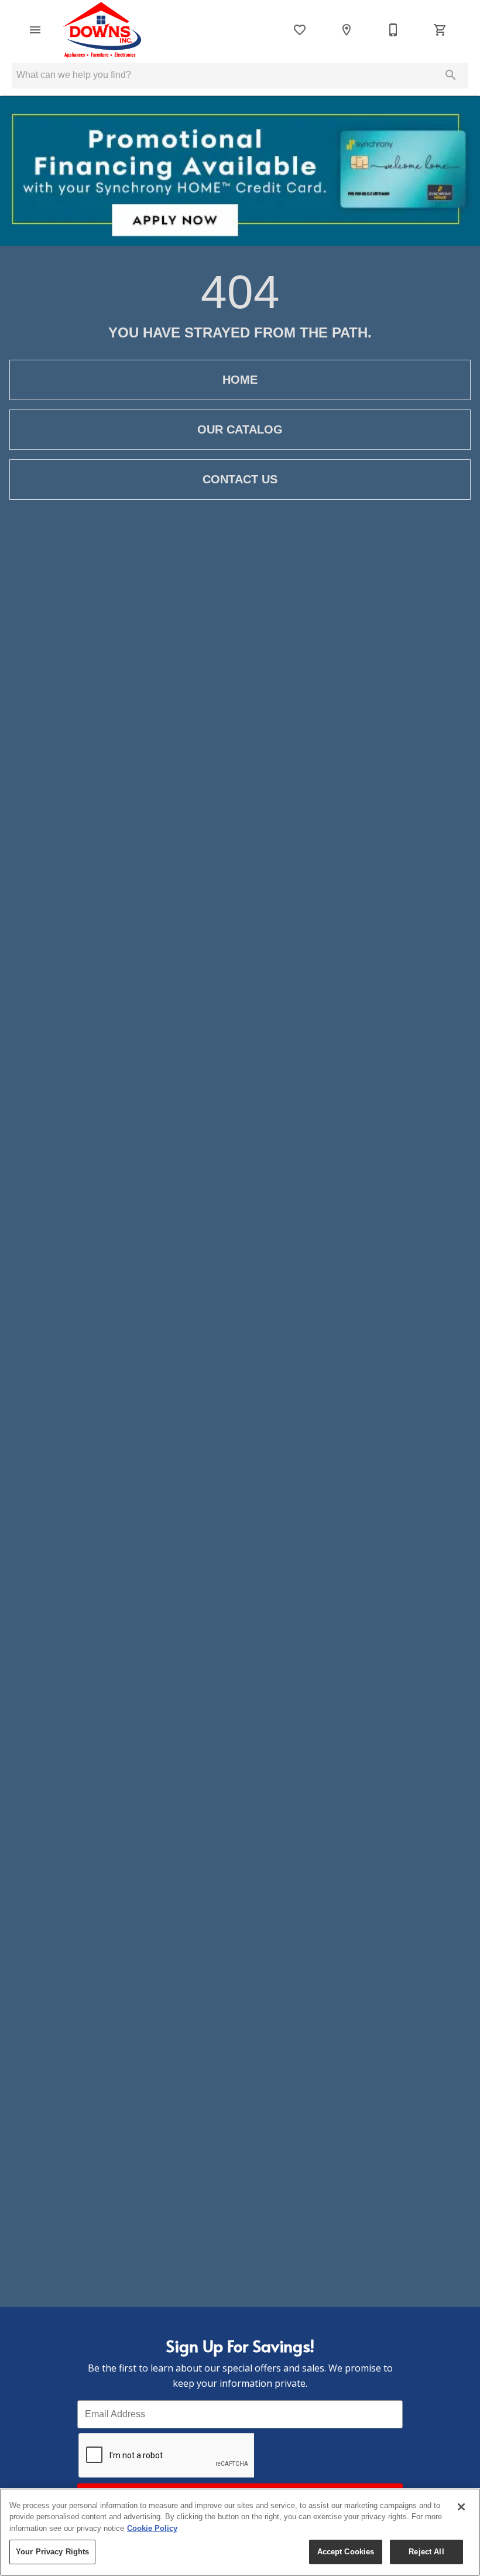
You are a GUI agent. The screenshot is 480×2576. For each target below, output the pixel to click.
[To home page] (104, 30)
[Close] (461, 2507)
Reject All (426, 2552)
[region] (240, 2532)
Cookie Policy (152, 2528)
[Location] (347, 30)
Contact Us (240, 479)
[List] (300, 30)
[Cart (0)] (440, 30)
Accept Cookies (346, 2552)
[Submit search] (451, 75)
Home (240, 380)
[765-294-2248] (393, 30)
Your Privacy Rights (52, 2552)
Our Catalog (240, 429)
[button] (35, 30)
